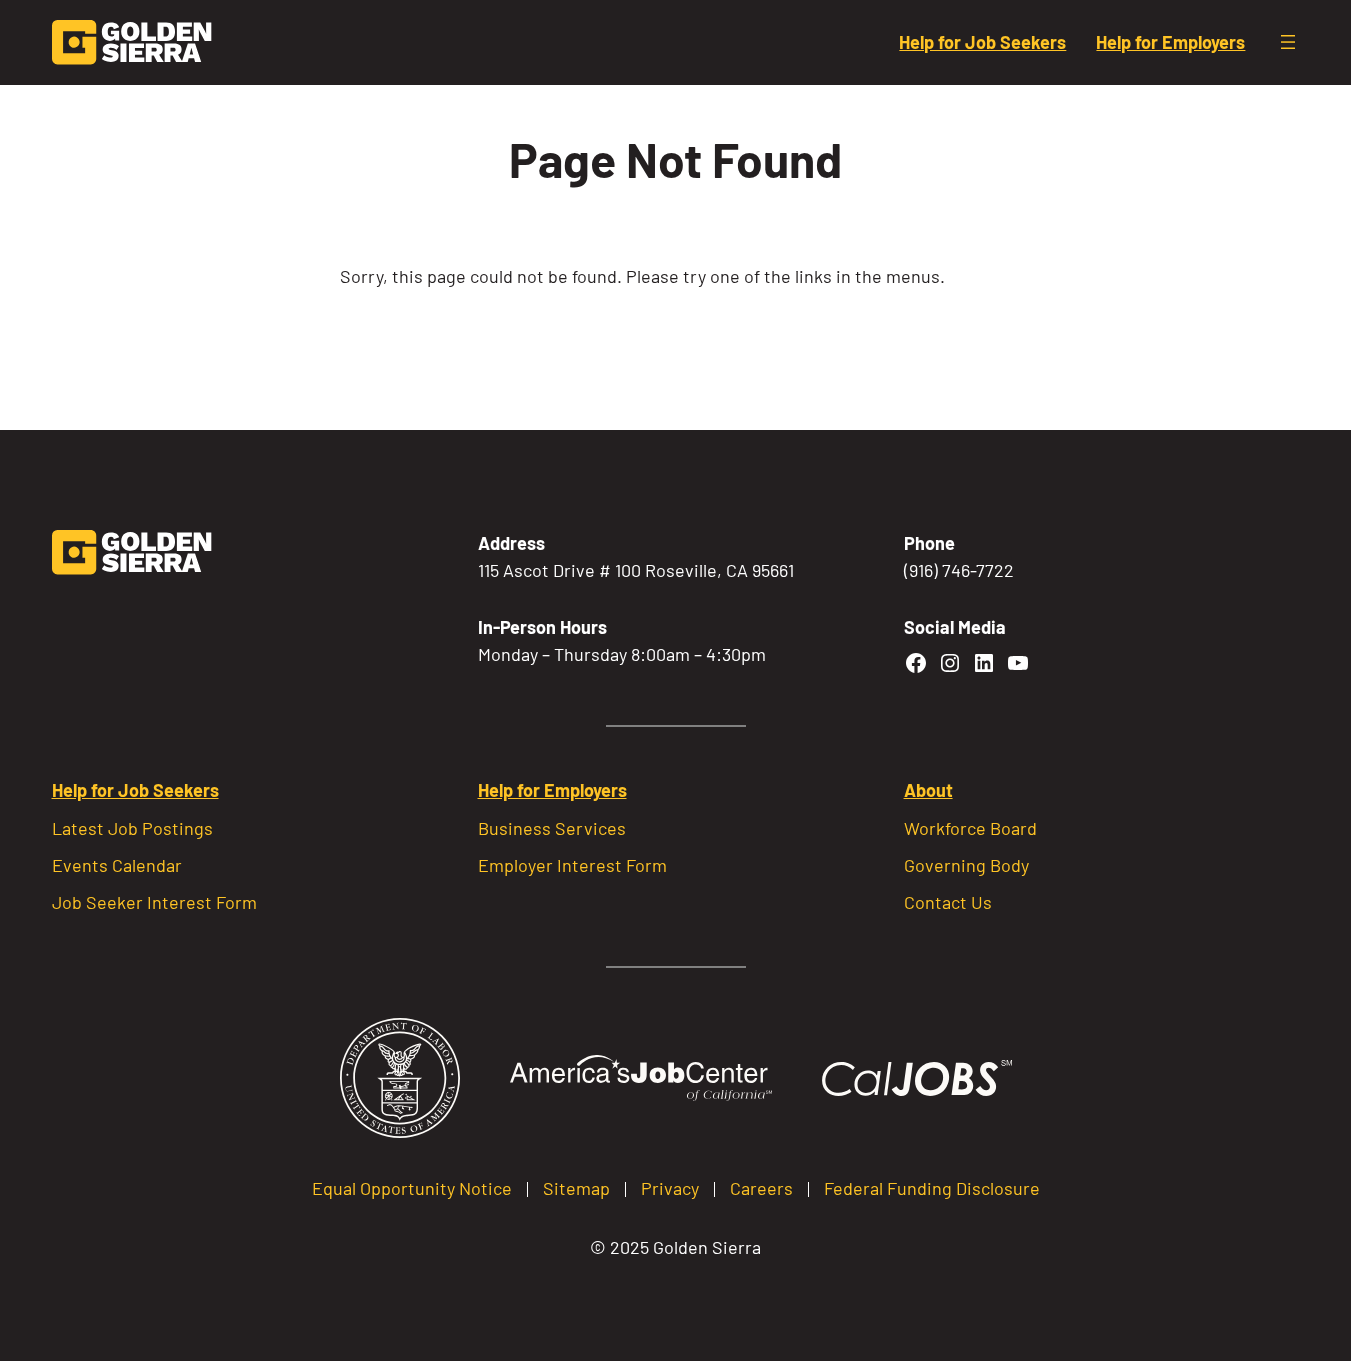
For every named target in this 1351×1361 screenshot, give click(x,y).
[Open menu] (1288, 42)
